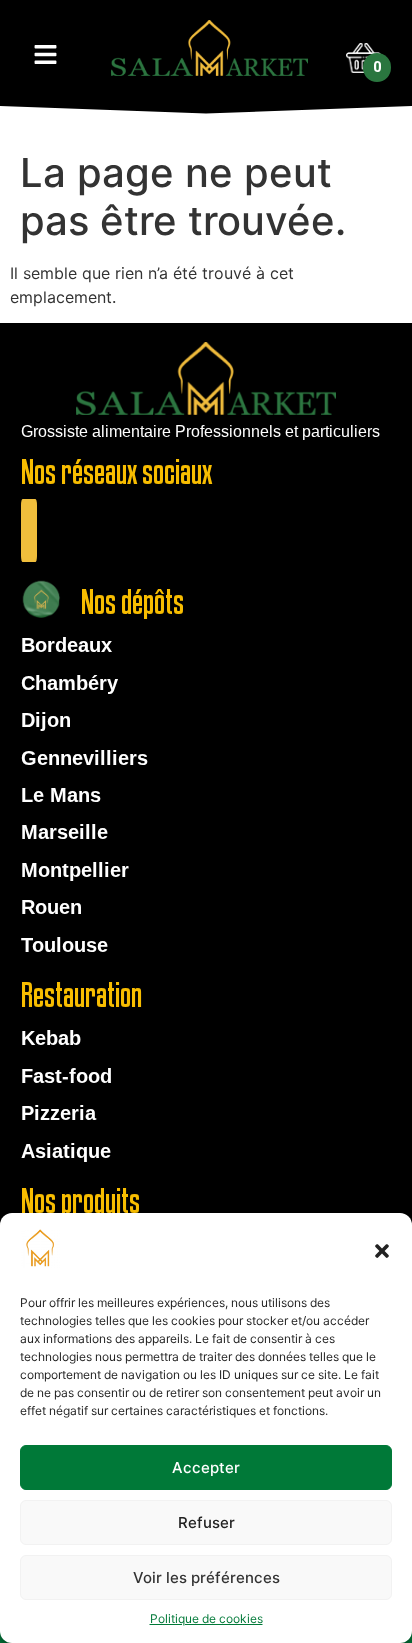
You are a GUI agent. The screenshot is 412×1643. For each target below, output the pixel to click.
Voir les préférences (206, 1577)
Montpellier (75, 870)
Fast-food (66, 1076)
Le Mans (61, 795)
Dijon (46, 720)
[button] (382, 1251)
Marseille (64, 832)
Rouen (51, 907)
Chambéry (69, 683)
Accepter (206, 1467)
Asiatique (66, 1151)
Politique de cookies (206, 1618)
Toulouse (64, 945)
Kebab (51, 1038)
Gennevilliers (84, 758)
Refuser (206, 1522)
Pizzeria (58, 1113)
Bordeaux (66, 645)
